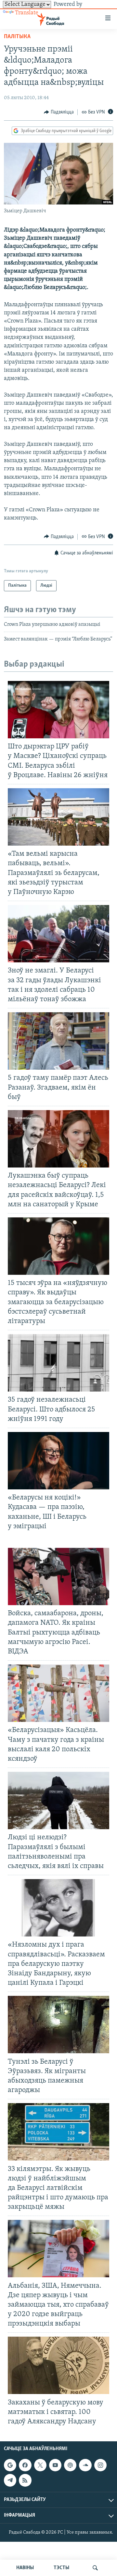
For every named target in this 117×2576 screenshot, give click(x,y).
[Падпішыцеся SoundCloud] (85, 2465)
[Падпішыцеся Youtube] (55, 2465)
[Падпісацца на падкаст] (70, 2465)
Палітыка (17, 37)
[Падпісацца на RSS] (25, 2480)
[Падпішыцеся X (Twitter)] (40, 2465)
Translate (27, 13)
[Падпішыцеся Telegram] (10, 2480)
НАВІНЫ (25, 2568)
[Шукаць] (95, 2568)
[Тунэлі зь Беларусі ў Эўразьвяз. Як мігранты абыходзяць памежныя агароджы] (58, 2025)
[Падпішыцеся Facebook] (25, 2465)
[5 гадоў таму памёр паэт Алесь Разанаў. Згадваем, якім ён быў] (58, 1041)
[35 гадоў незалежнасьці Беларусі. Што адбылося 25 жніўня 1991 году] (58, 1363)
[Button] (59, 112)
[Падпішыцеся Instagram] (100, 2465)
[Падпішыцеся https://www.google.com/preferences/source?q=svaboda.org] (10, 2465)
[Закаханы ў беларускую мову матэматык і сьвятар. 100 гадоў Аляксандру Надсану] (58, 2365)
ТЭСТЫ (61, 2568)
